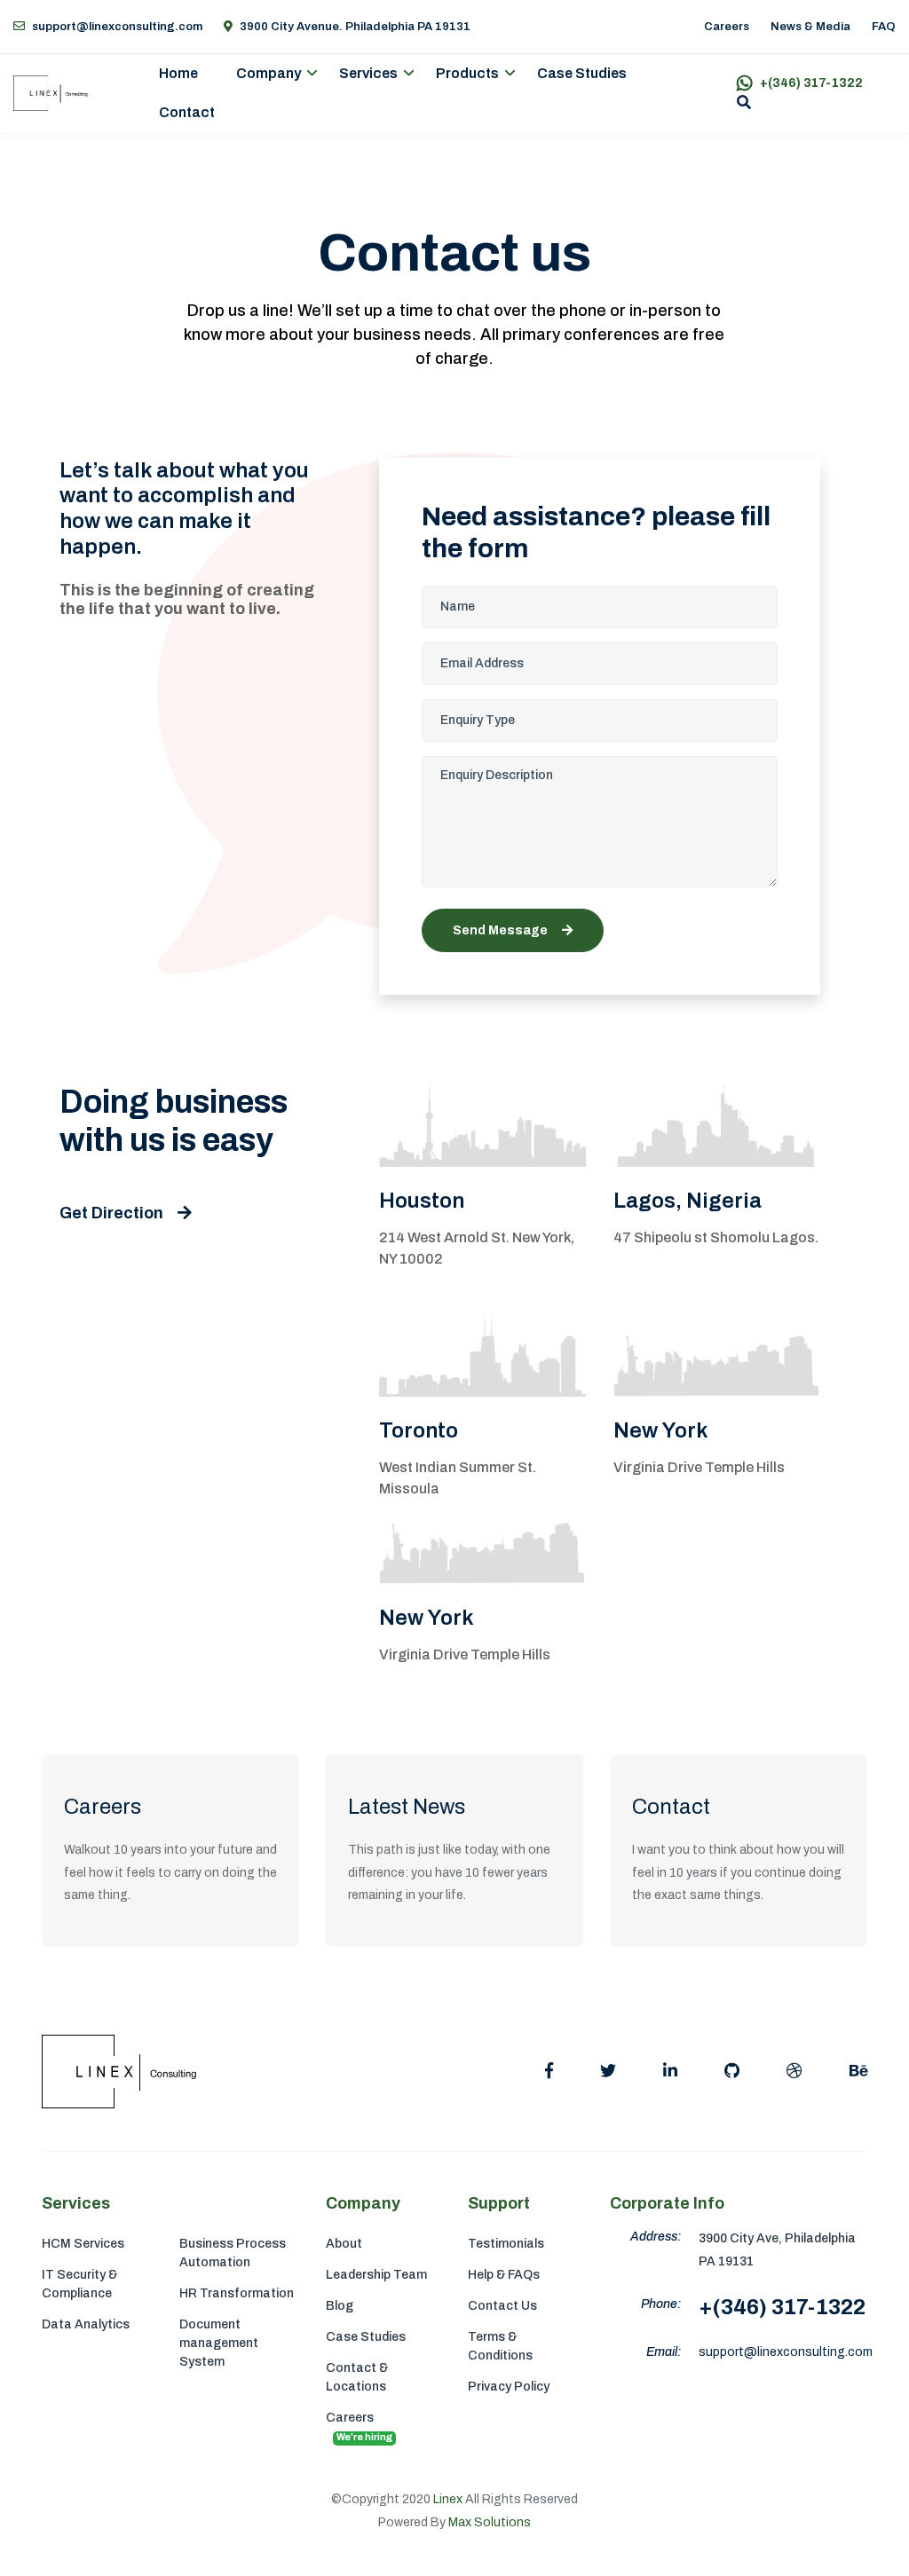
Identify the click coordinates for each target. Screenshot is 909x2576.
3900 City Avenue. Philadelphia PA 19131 (355, 27)
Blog (340, 2306)
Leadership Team (376, 2275)
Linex (448, 2499)
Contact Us (502, 2306)
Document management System (219, 2343)
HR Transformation (237, 2293)
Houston (422, 1201)
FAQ (884, 27)
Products (467, 73)
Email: (664, 2352)
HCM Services (83, 2244)
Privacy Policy (509, 2387)
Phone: (661, 2304)
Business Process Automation (233, 2253)
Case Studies (582, 73)
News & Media (810, 27)
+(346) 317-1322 (811, 83)
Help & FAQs (504, 2275)
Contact (187, 112)
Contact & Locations (357, 2377)
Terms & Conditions (500, 2346)
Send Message (500, 930)
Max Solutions (490, 2522)
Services (368, 73)
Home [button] (178, 73)
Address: (656, 2237)
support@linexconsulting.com (117, 27)
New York (661, 1430)
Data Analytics (86, 2324)
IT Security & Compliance (79, 2284)
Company (269, 73)
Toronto (419, 1430)
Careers (727, 27)
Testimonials (506, 2244)
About (344, 2244)
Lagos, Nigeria (688, 1201)
